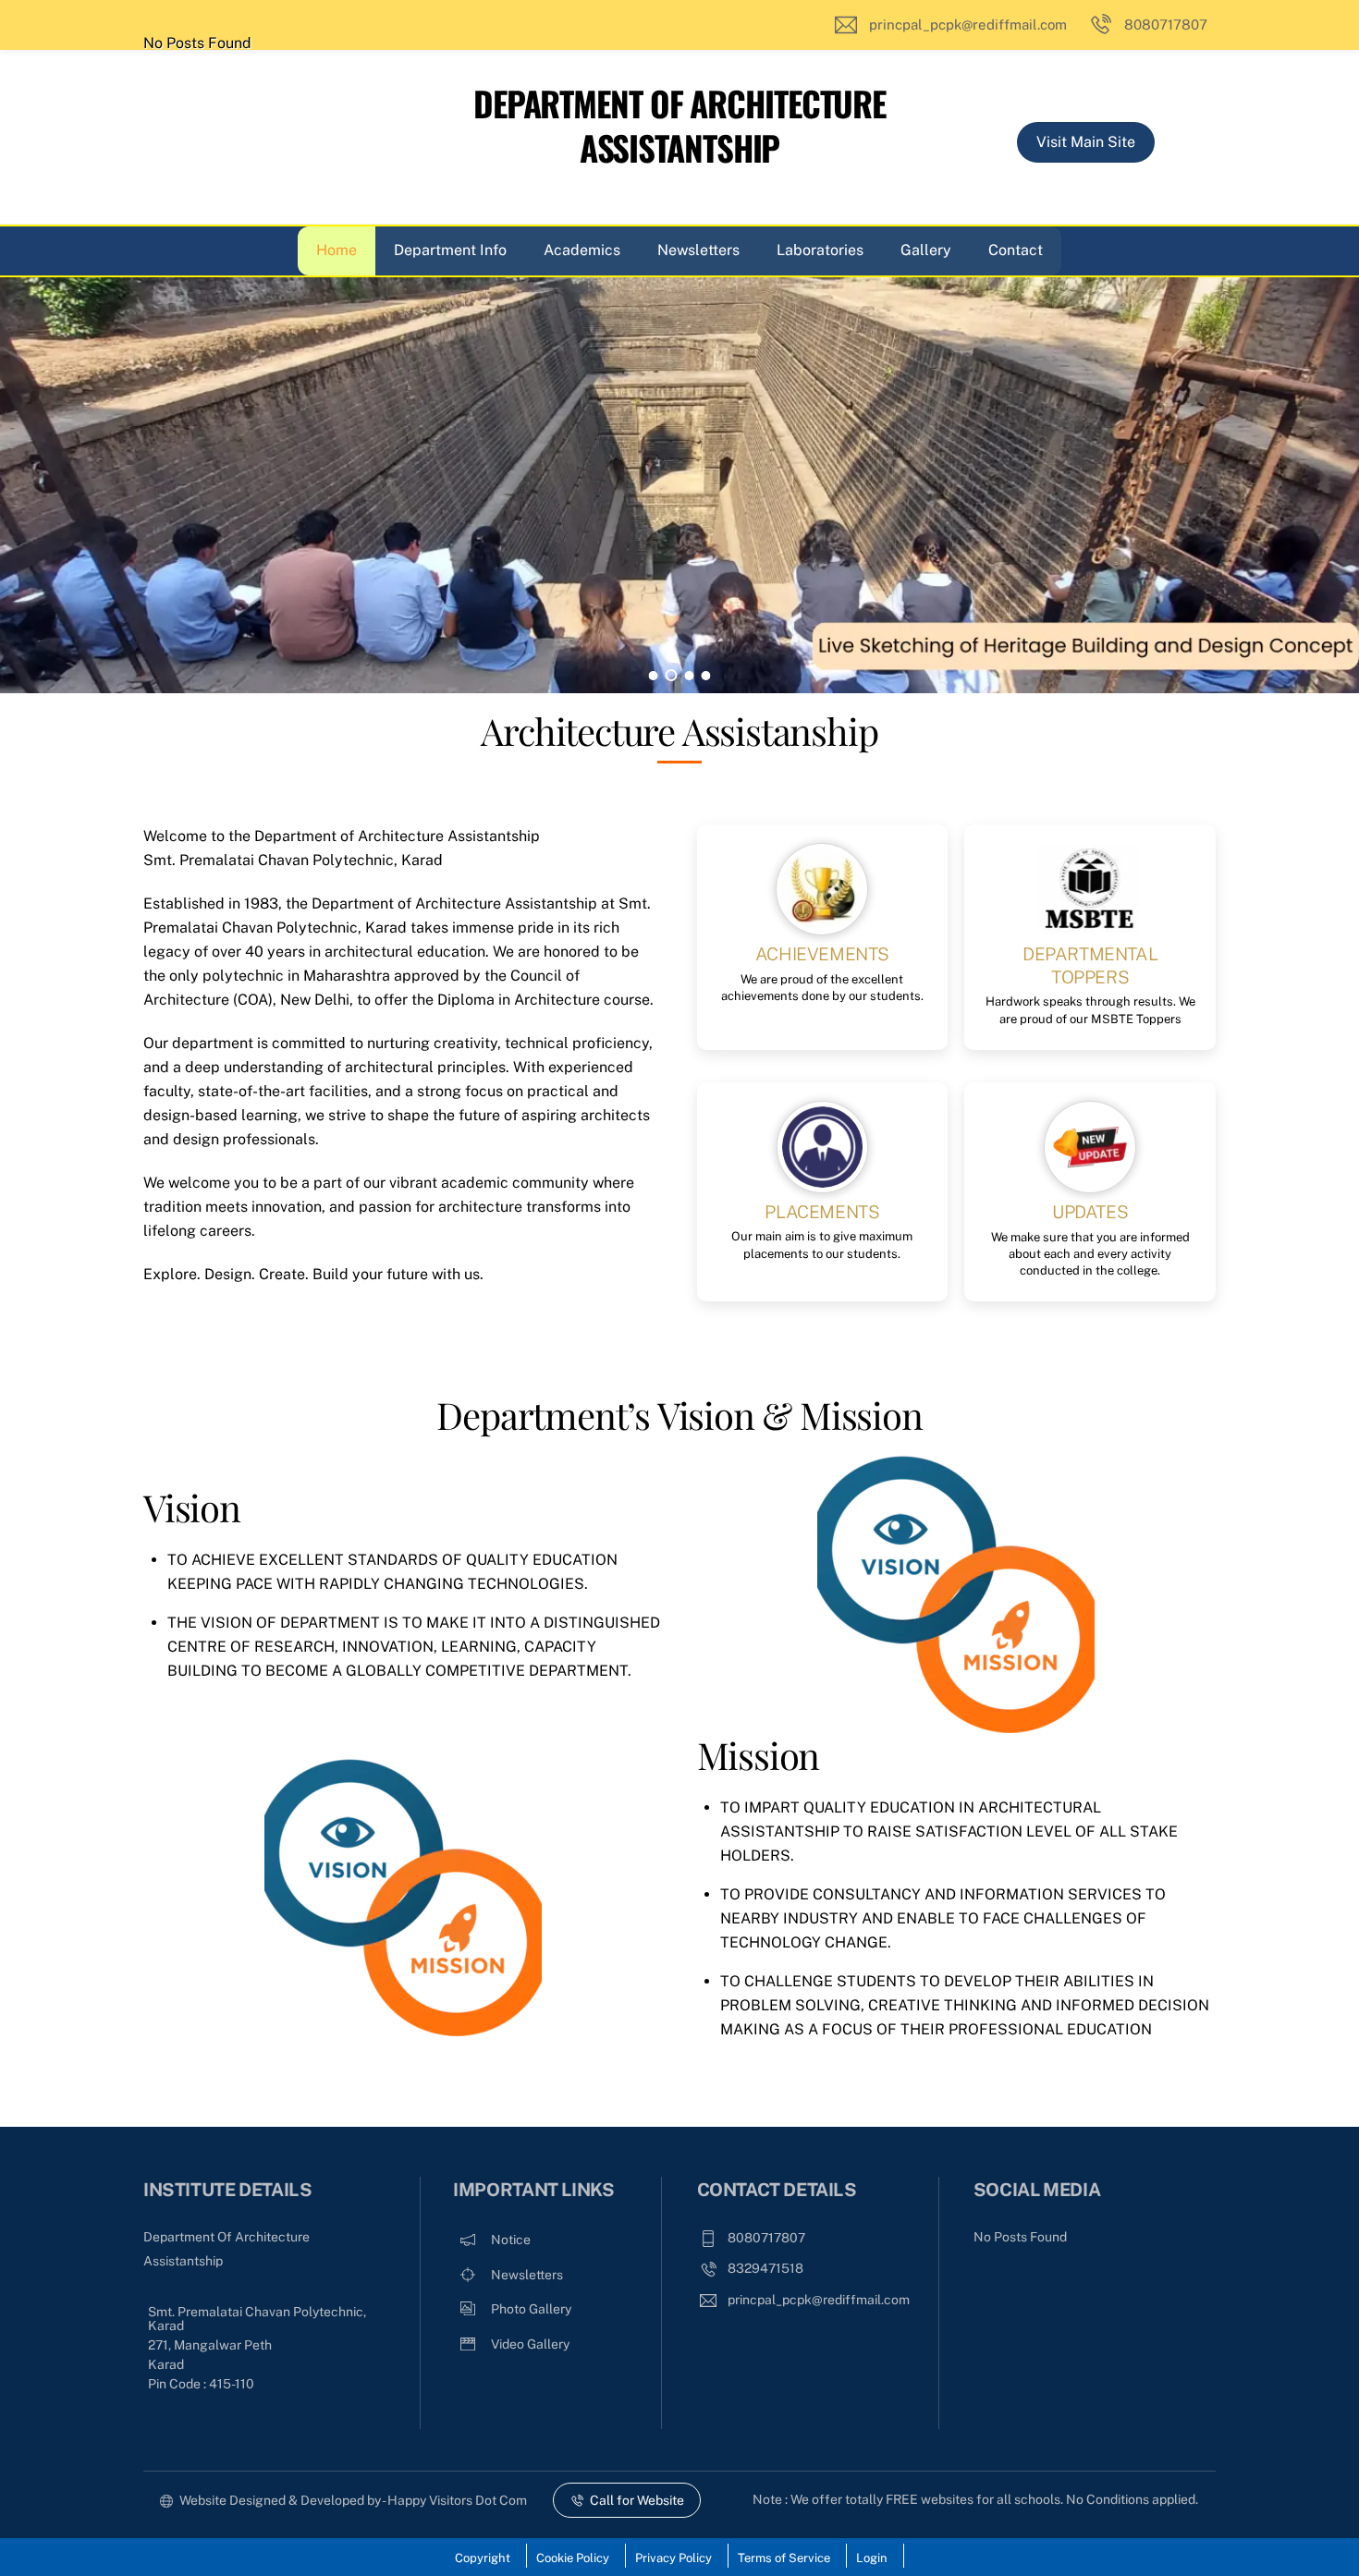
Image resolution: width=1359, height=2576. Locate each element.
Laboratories (820, 250)
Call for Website (637, 2500)
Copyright (483, 2558)
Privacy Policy (673, 2558)
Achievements (822, 954)
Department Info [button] (450, 250)
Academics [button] (582, 250)
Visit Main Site (1086, 142)
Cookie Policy (573, 2558)
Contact (1016, 250)
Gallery (926, 250)
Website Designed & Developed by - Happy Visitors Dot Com (353, 2500)
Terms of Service (784, 2558)
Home (337, 250)
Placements (822, 1212)
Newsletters (698, 250)
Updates (1090, 1212)
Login (872, 2558)
